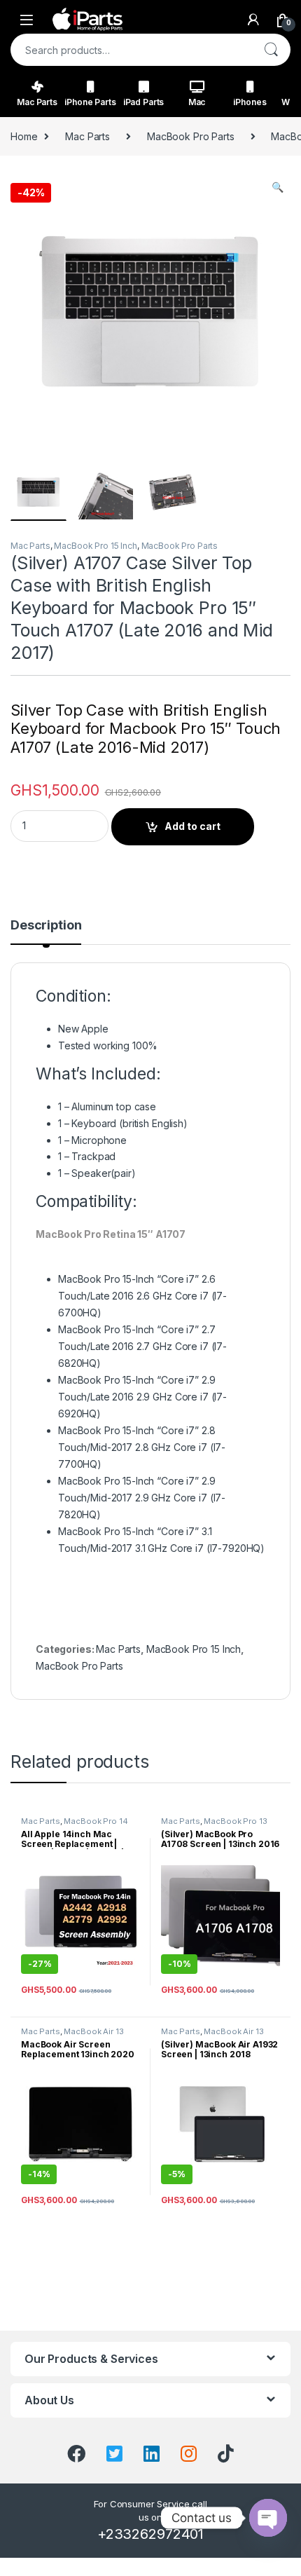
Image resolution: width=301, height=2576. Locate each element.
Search (271, 50)
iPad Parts (144, 102)
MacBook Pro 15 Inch (95, 546)
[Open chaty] (268, 2518)
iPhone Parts (90, 102)
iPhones (250, 102)
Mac (197, 102)
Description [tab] (46, 926)
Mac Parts (37, 102)
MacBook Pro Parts (191, 136)
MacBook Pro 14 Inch (75, 1825)
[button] (278, 187)
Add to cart (192, 826)
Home (24, 136)
